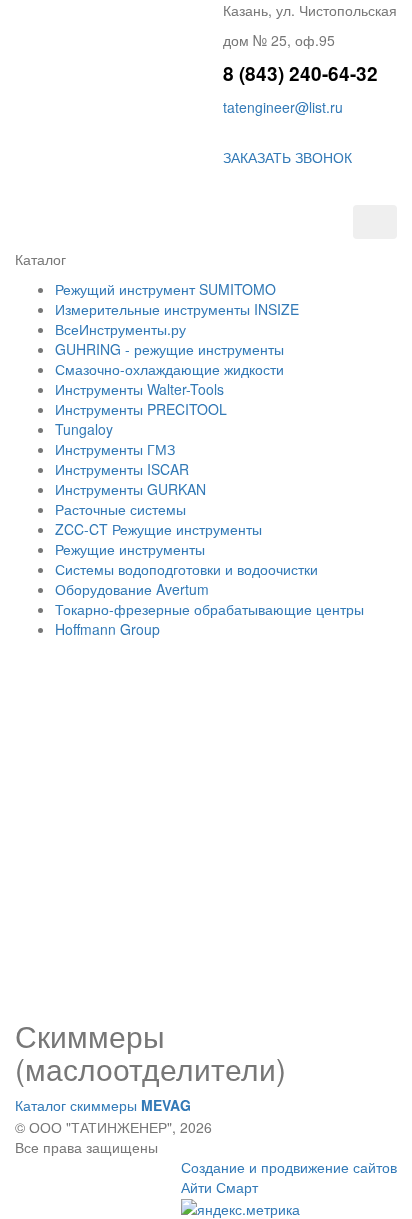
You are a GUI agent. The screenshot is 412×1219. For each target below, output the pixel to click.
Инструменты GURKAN (130, 489)
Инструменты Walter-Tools (139, 389)
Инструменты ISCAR (122, 469)
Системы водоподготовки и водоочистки (186, 569)
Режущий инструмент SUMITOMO (165, 289)
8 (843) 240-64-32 (300, 73)
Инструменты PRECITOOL (141, 409)
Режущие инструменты (130, 549)
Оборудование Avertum (132, 589)
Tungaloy (84, 429)
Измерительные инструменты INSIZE (177, 309)
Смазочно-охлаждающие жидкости (169, 369)
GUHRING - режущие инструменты (169, 349)
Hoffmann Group (107, 629)
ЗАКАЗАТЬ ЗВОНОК (287, 157)
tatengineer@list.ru (283, 107)
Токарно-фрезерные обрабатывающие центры (209, 609)
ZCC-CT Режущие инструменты (158, 529)
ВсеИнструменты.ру (120, 329)
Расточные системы (120, 509)
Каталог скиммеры (103, 1105)
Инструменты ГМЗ (115, 449)
